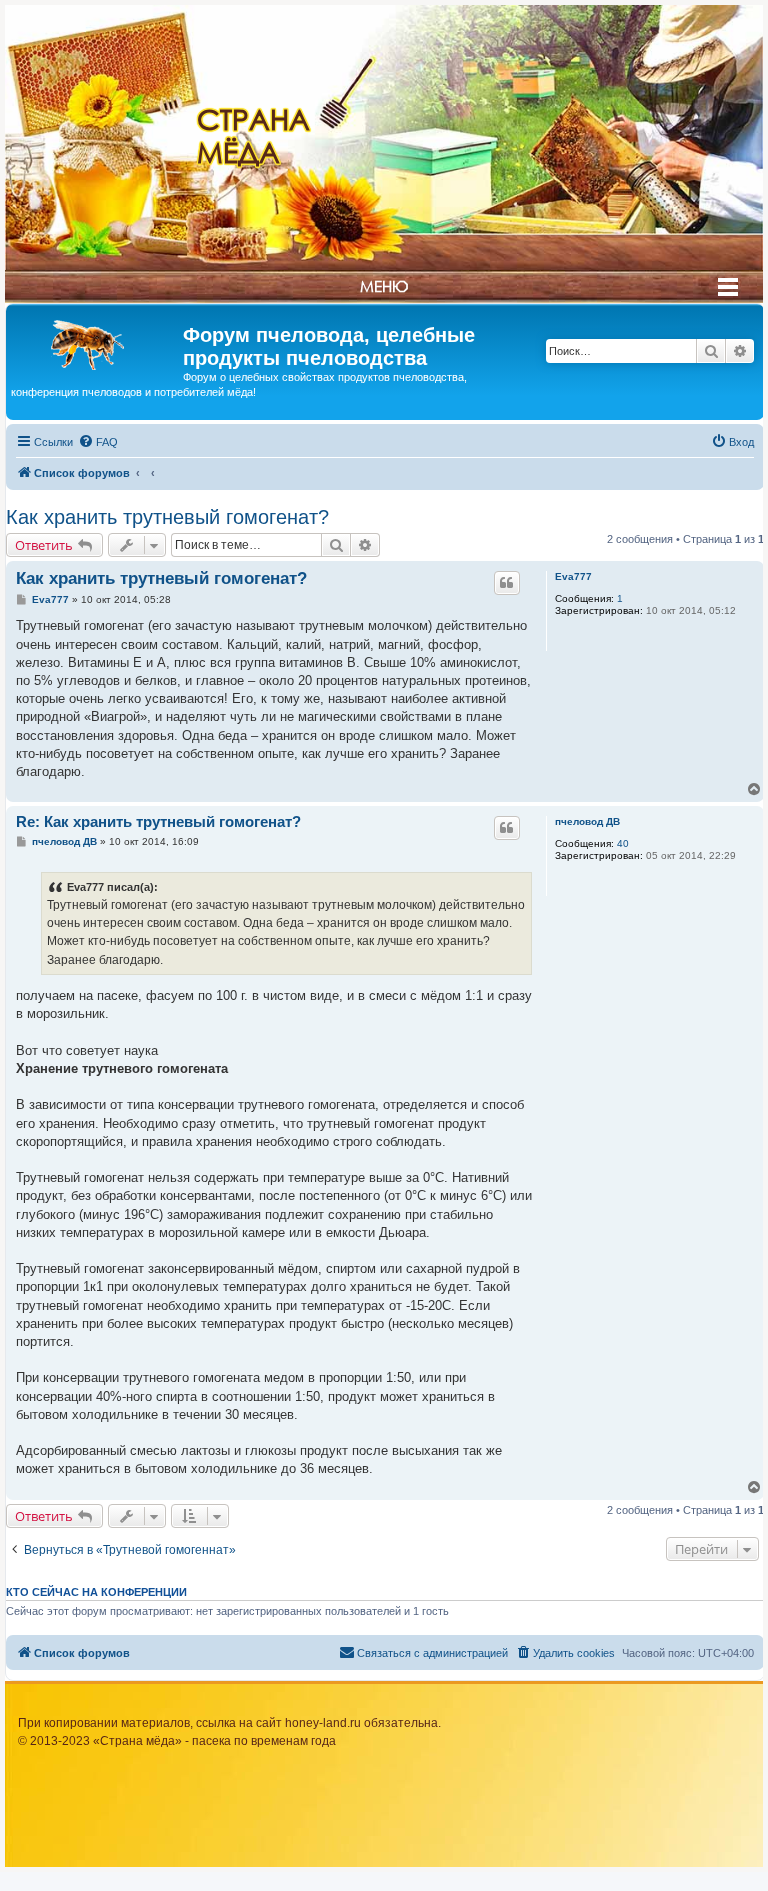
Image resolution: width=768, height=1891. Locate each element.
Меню (384, 286)
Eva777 (573, 576)
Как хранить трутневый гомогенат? (167, 517)
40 (623, 843)
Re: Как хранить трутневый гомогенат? (158, 821)
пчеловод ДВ (587, 821)
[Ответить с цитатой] (507, 583)
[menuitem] (98, 442)
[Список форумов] (97, 341)
